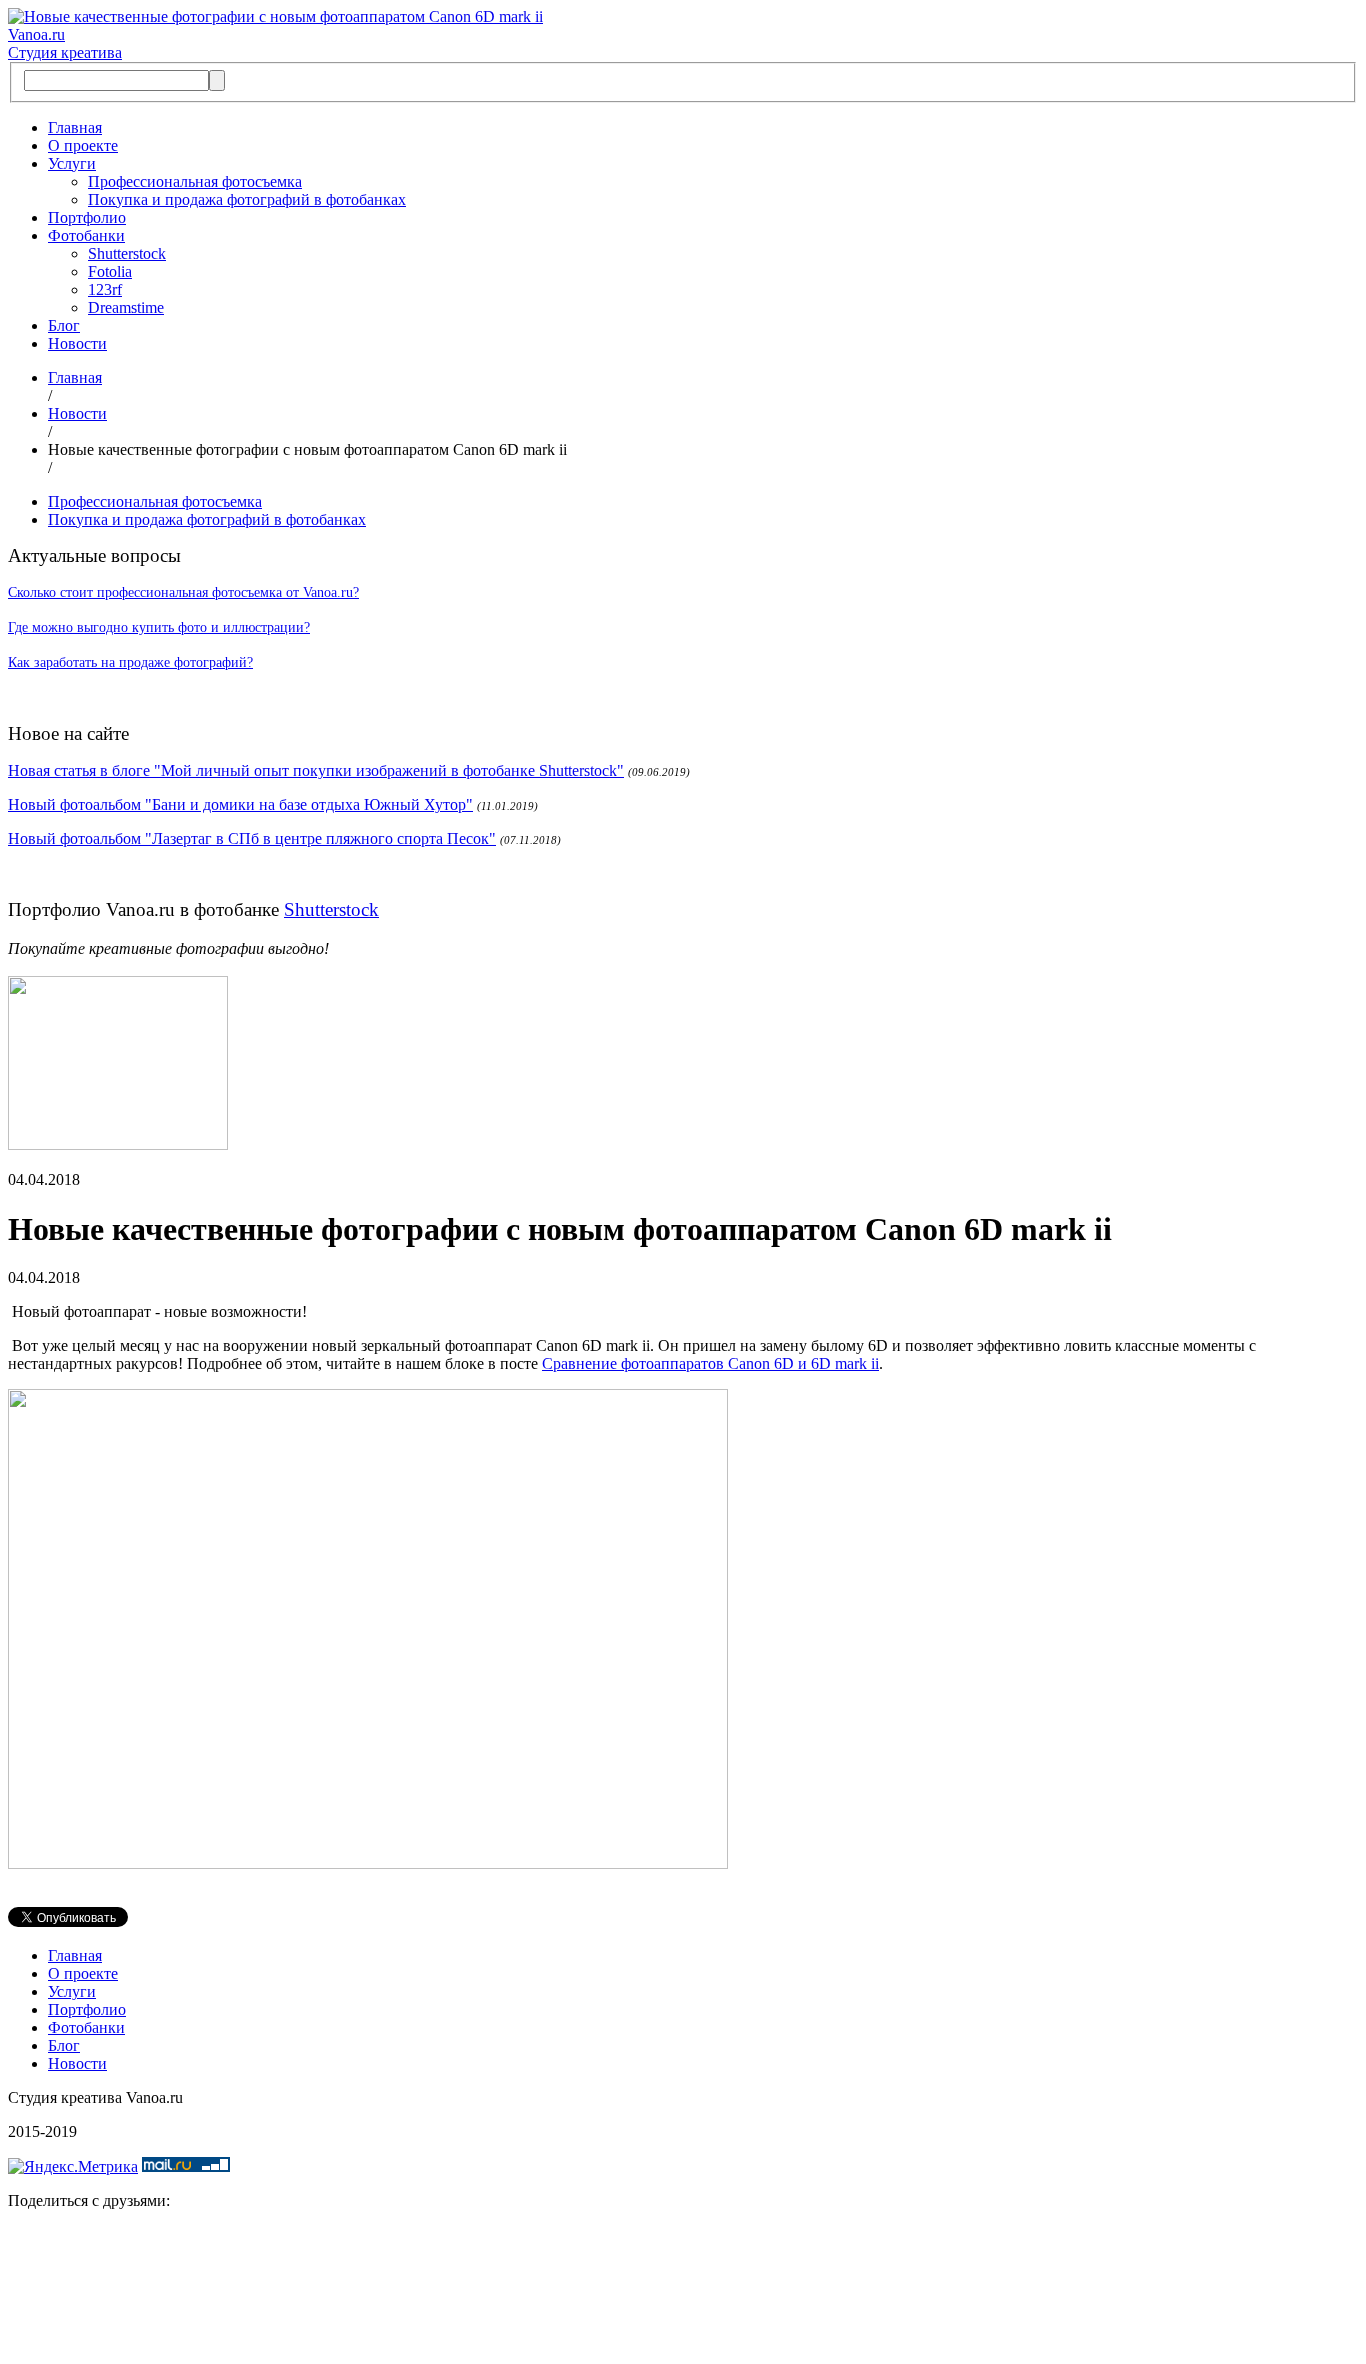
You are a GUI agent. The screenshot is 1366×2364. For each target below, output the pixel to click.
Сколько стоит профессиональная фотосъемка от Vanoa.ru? (183, 592)
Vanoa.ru (36, 34)
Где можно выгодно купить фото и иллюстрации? (159, 627)
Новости (77, 343)
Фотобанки (86, 235)
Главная (75, 127)
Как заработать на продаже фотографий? (130, 662)
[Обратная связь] (683, 2291)
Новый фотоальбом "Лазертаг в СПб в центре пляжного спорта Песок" (252, 838)
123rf (105, 289)
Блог (64, 325)
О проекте (83, 145)
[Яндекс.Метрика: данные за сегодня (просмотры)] (73, 2167)
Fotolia (110, 271)
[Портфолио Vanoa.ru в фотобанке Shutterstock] (118, 1144)
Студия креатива (65, 52)
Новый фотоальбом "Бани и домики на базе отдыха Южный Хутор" (240, 804)
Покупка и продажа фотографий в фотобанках (247, 199)
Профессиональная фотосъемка (195, 181)
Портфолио (87, 217)
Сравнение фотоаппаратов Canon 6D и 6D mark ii (710, 1363)
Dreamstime (126, 307)
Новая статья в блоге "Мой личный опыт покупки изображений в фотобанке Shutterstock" (316, 770)
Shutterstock (127, 253)
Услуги (72, 163)
